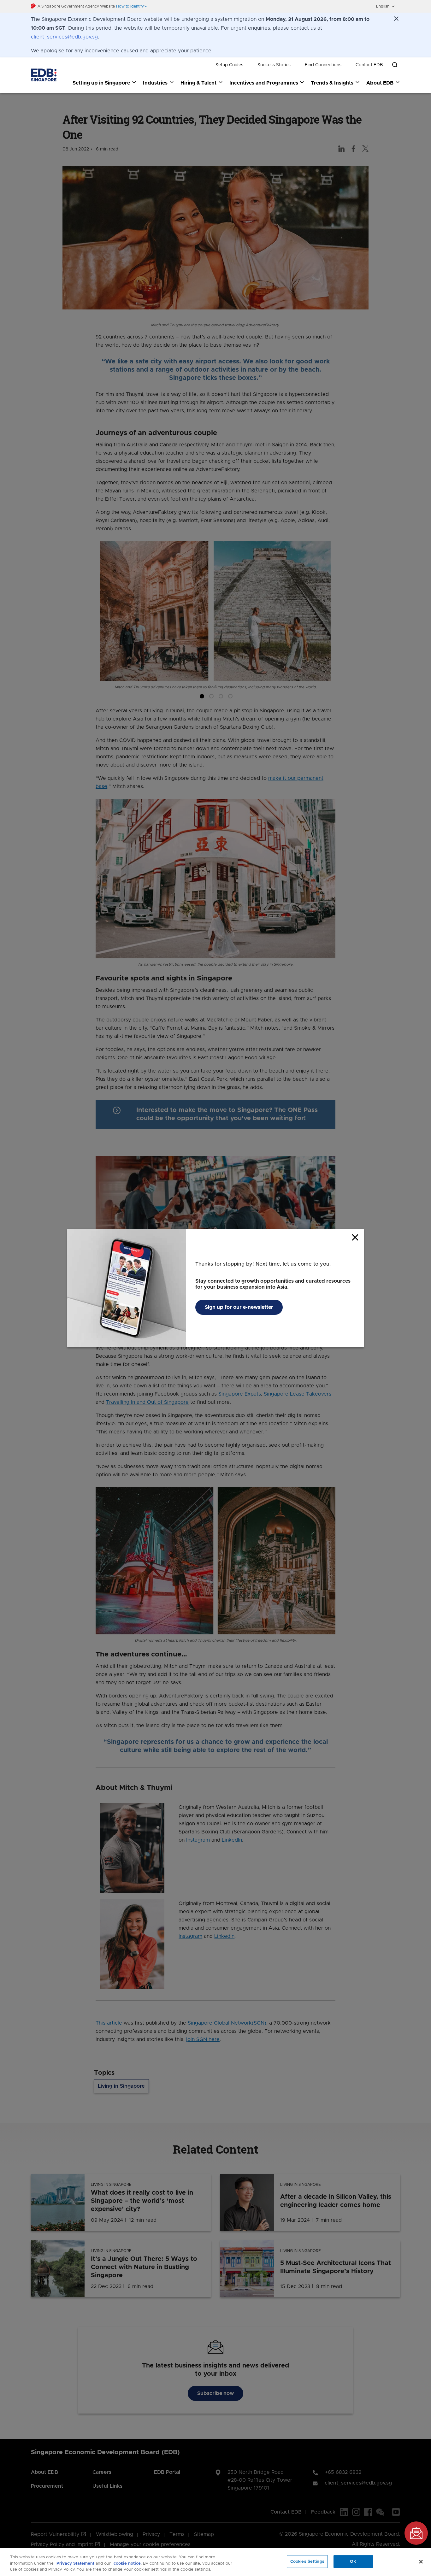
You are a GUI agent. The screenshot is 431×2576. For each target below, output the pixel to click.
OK (353, 2561)
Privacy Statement (75, 2564)
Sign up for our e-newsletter (239, 1307)
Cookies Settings (307, 2561)
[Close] (421, 2561)
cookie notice (127, 2564)
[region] (215, 2562)
